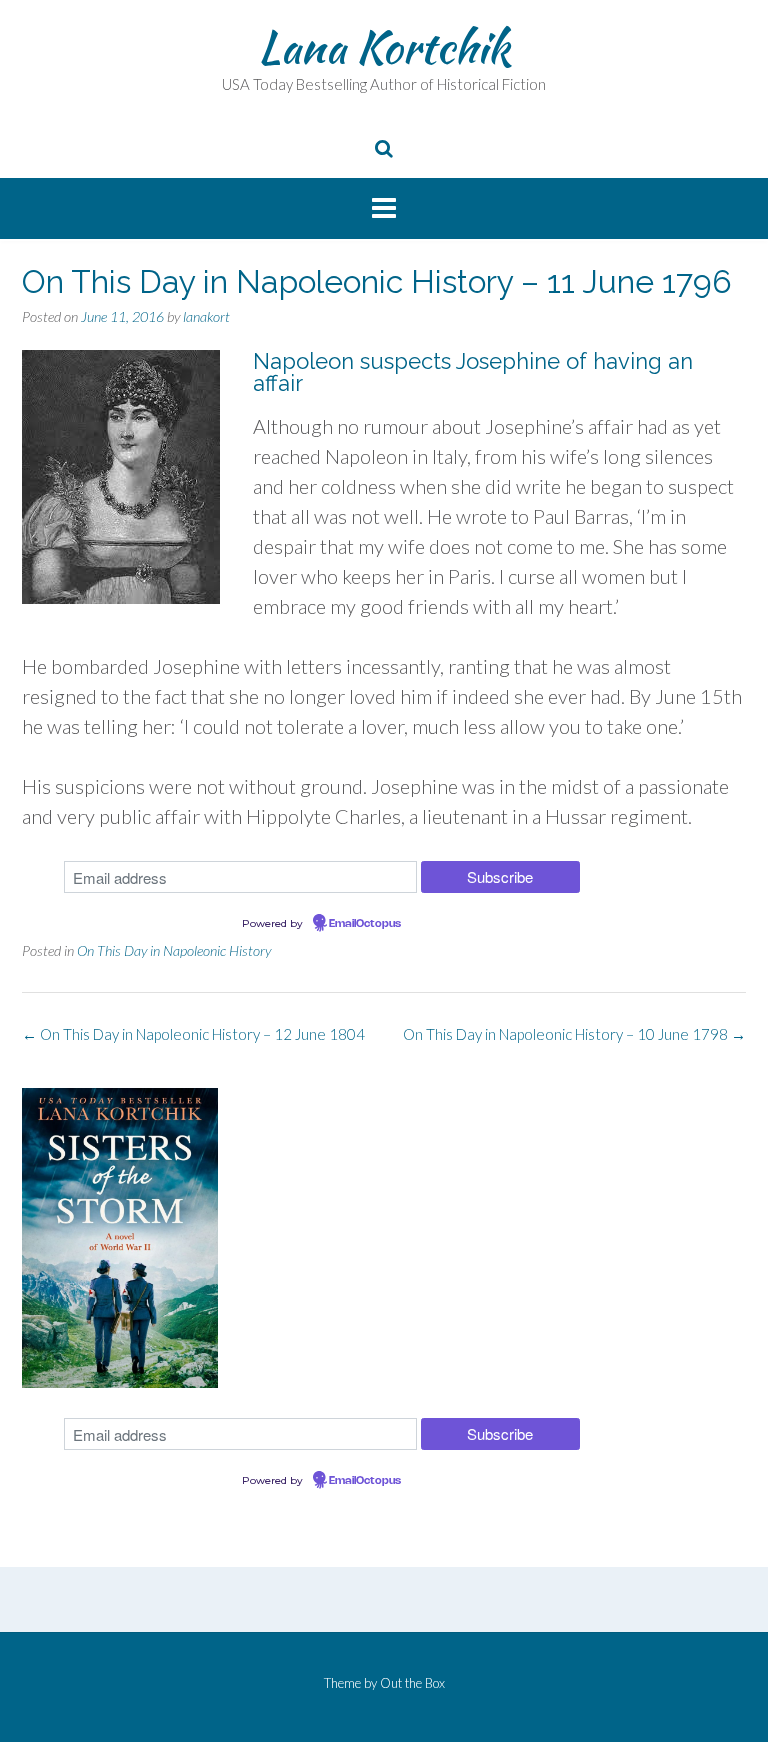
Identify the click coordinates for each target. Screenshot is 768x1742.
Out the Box (412, 1683)
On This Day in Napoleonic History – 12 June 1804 (193, 1034)
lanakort (206, 316)
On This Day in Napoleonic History (174, 950)
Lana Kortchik (384, 47)
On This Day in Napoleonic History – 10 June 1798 (574, 1034)
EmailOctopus (365, 924)
